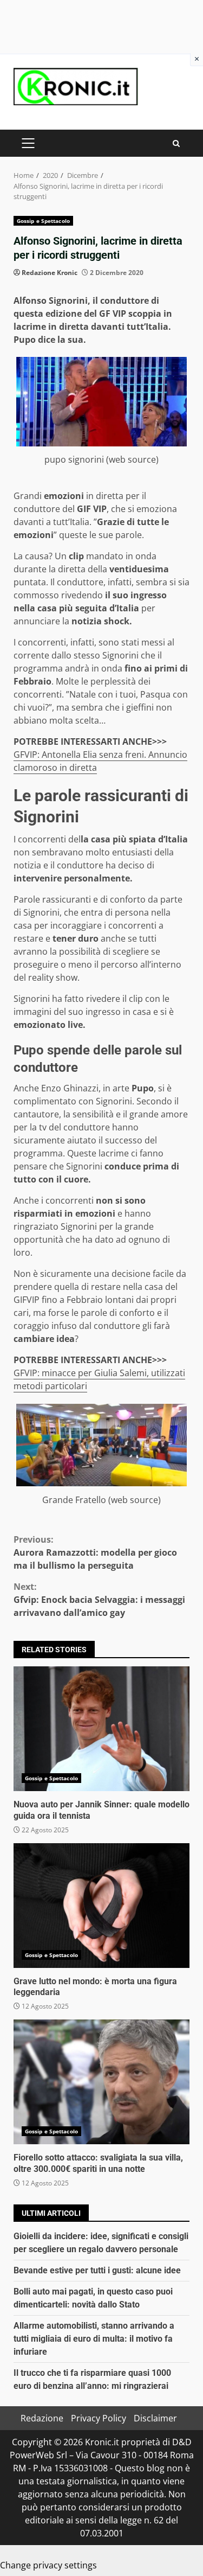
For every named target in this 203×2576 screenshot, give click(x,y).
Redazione (42, 2418)
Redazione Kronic (50, 273)
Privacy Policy (99, 2418)
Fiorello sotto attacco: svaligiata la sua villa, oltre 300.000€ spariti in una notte (101, 2082)
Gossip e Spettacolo (43, 221)
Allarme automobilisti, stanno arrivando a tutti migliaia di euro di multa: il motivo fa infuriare (94, 2339)
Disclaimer (155, 2418)
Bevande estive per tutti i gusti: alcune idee (97, 2270)
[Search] (176, 143)
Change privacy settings (48, 2565)
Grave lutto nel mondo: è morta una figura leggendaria (101, 1906)
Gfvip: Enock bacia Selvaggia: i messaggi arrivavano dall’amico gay (99, 1600)
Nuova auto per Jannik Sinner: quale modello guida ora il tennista (101, 1729)
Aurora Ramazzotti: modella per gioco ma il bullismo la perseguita (95, 1552)
